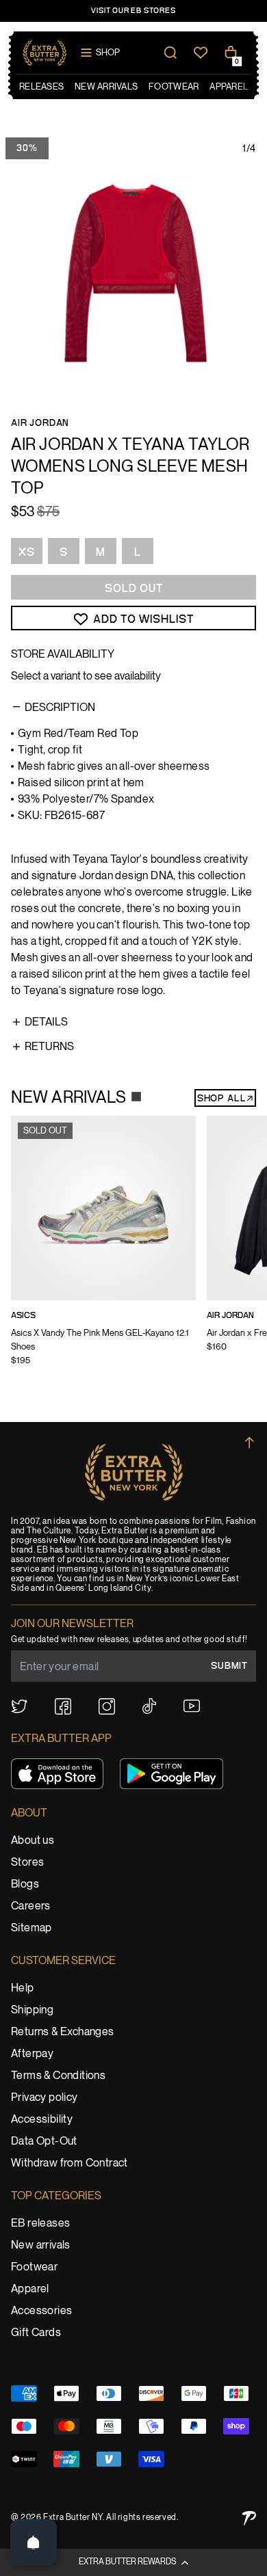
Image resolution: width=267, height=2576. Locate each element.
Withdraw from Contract (69, 2163)
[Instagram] (107, 1706)
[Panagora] (249, 2518)
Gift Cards (36, 2333)
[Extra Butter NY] (45, 53)
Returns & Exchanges (63, 2032)
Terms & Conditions (58, 2076)
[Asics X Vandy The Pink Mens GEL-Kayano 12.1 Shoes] (103, 1250)
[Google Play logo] (171, 1774)
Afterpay (32, 2054)
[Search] (170, 53)
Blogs (25, 1884)
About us (33, 1841)
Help (23, 1988)
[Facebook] (63, 1706)
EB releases (40, 2224)
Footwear (34, 2267)
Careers (31, 1906)
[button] (133, 2562)
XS (27, 552)
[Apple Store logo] (57, 1774)
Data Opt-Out (44, 2142)
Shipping (32, 2010)
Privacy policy (44, 2098)
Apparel (30, 2289)
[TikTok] (149, 1706)
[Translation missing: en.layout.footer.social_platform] (19, 1706)
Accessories (41, 2311)
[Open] (34, 2543)
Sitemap (31, 1928)
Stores (27, 1863)
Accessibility (42, 2120)
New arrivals (41, 2245)
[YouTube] (192, 1706)
